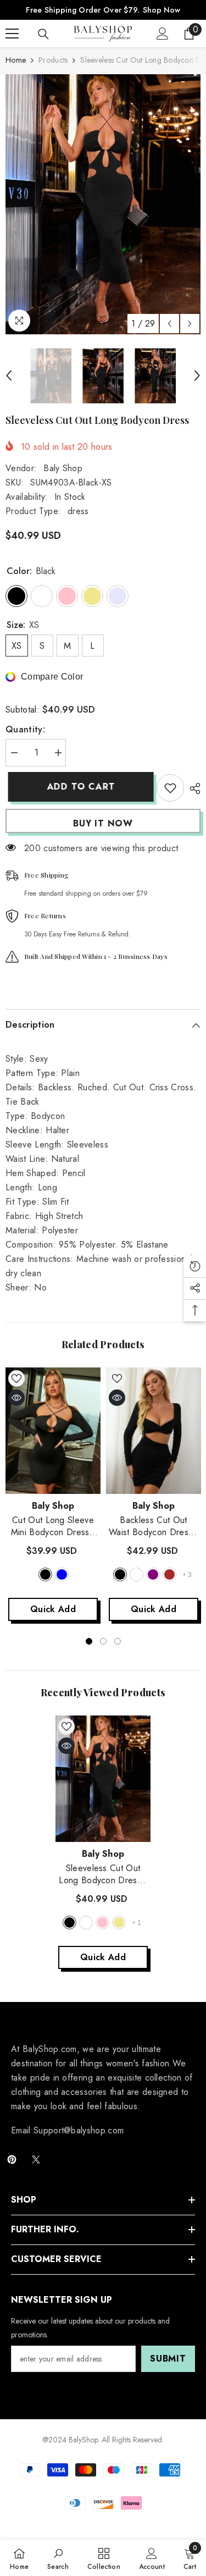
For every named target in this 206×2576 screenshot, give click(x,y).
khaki (119, 1923)
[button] (169, 324)
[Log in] (163, 34)
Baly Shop (63, 468)
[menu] (12, 34)
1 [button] (89, 1641)
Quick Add (53, 1609)
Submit (168, 2359)
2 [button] (103, 1641)
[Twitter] (36, 2159)
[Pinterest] (12, 2159)
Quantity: (25, 729)
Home (16, 60)
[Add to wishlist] (170, 788)
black (45, 1574)
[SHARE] (192, 788)
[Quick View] (16, 1398)
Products (53, 60)
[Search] (43, 34)
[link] (58, 2558)
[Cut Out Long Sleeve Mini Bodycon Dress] (53, 1431)
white (86, 1923)
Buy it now (103, 823)
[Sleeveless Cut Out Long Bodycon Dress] (103, 1779)
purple (153, 1574)
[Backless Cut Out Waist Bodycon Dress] (154, 1431)
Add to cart (79, 787)
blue (62, 1574)
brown (169, 1574)
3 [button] (118, 1641)
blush (137, 1574)
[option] (103, 204)
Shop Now (162, 10)
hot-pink (102, 1923)
